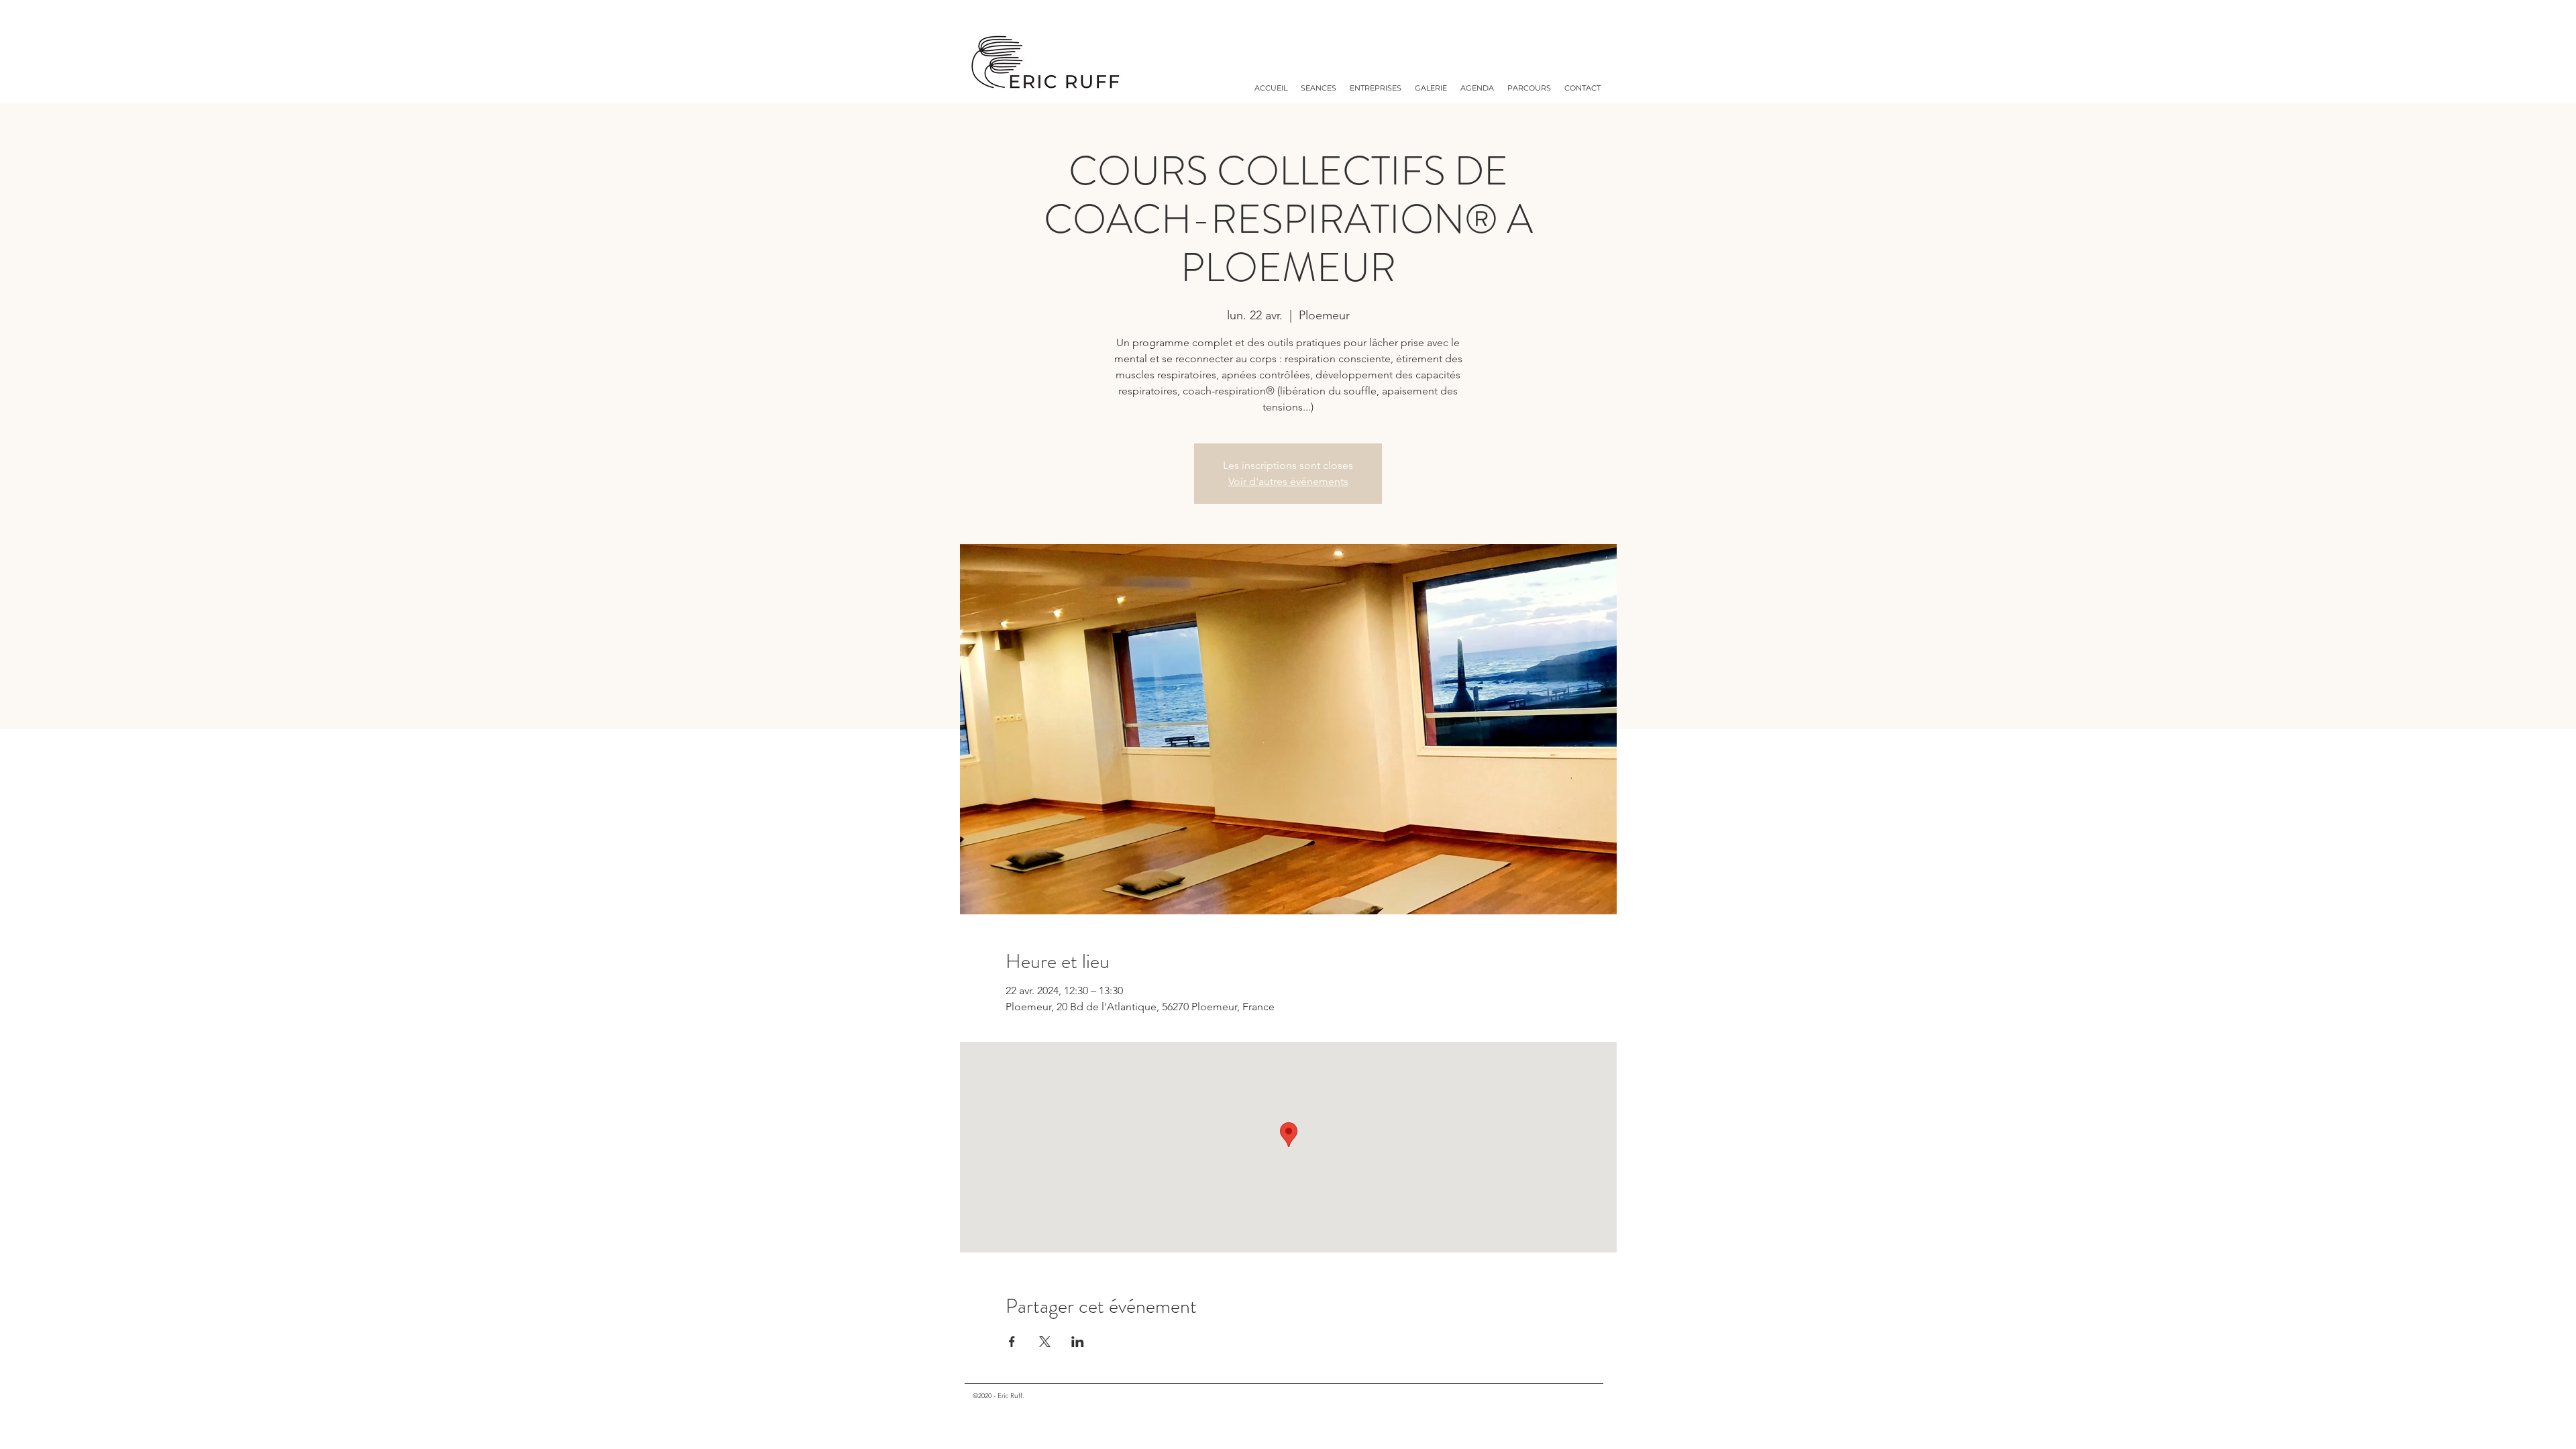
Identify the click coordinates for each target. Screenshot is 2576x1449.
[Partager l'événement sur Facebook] (1012, 1342)
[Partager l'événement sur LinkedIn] (1078, 1342)
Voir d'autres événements (1288, 481)
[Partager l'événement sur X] (1045, 1342)
